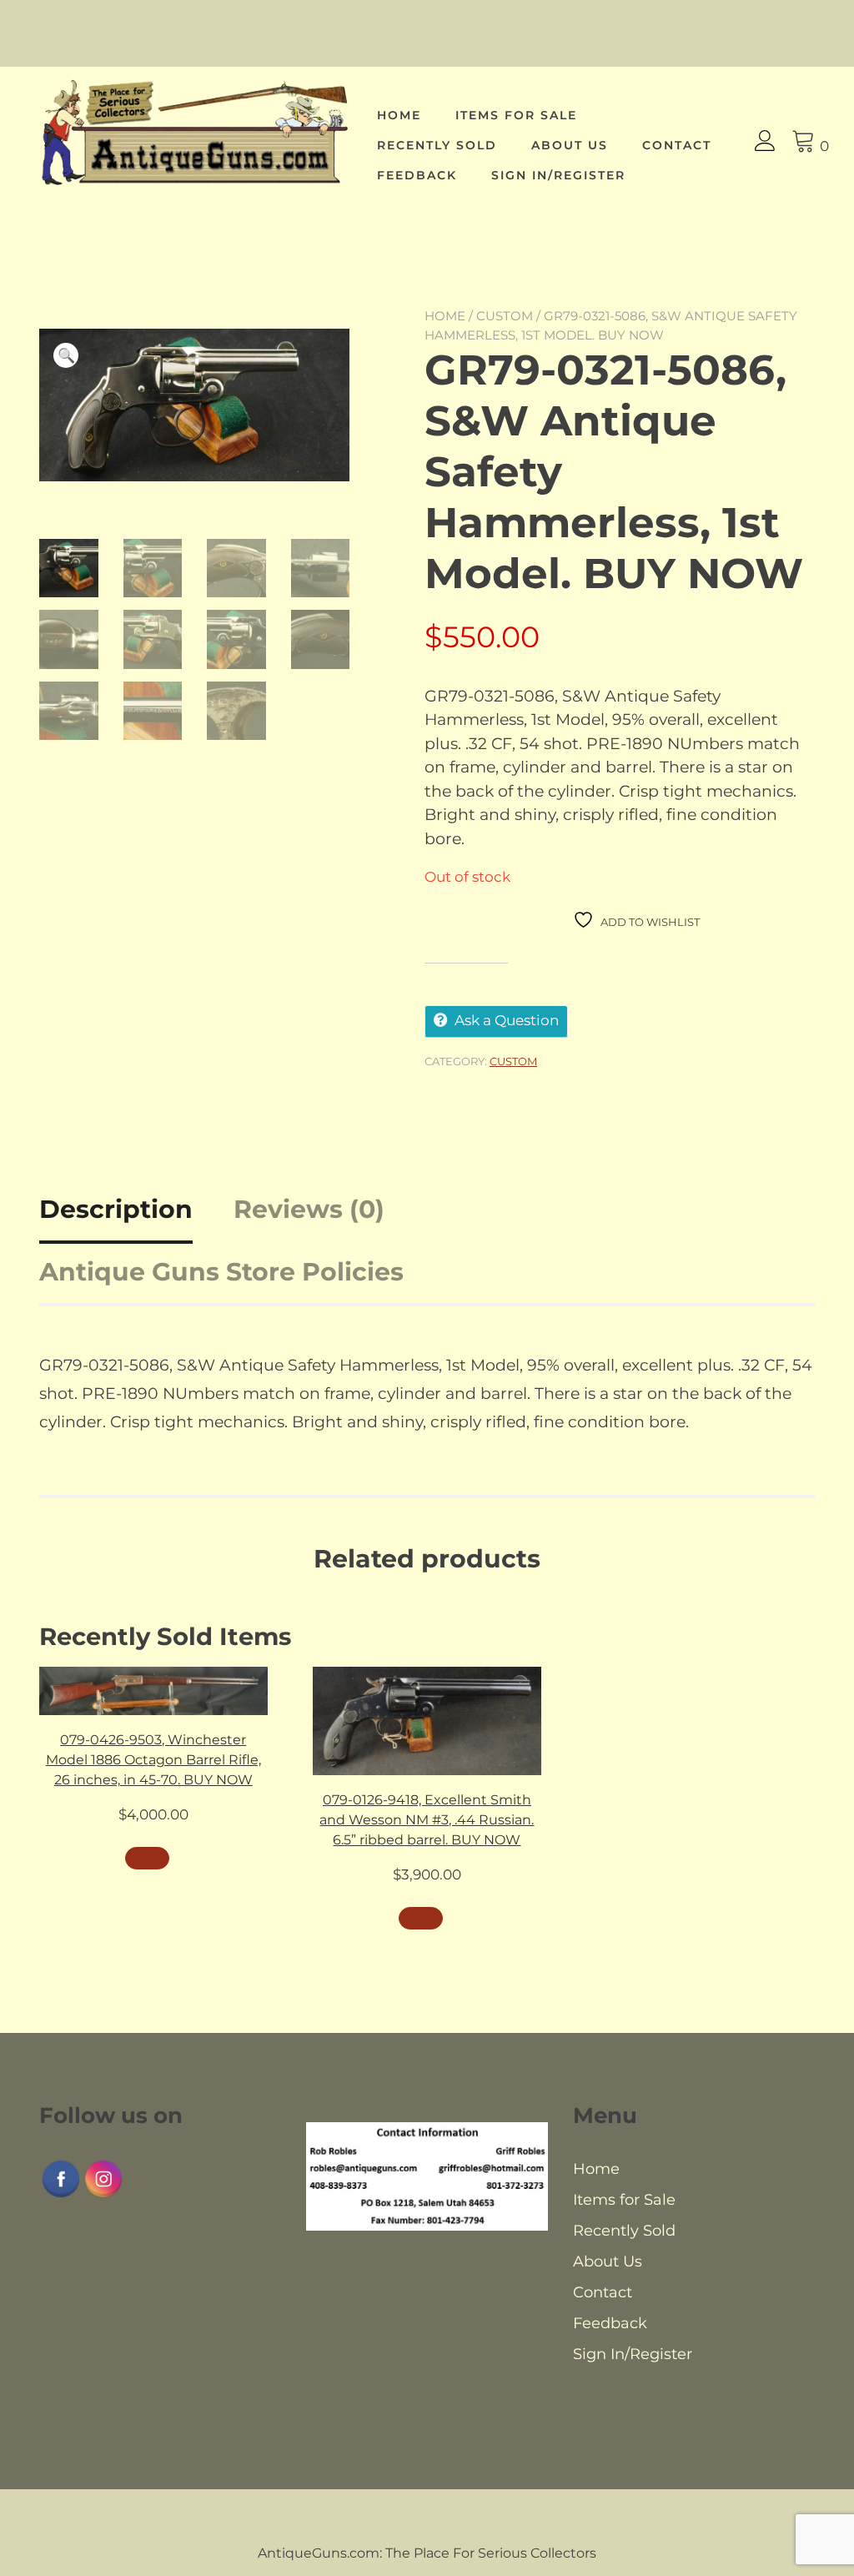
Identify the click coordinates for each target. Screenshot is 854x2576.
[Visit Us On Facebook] (60, 2195)
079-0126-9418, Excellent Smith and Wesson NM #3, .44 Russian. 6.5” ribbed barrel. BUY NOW (427, 1820)
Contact (677, 145)
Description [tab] (116, 1209)
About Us (570, 145)
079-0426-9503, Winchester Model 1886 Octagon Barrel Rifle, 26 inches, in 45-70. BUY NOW (153, 1760)
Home (399, 115)
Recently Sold (437, 145)
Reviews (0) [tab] (309, 1209)
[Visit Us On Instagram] (103, 2195)
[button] (66, 355)
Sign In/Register (558, 175)
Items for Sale (516, 115)
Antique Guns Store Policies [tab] (221, 1272)
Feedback (417, 175)
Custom (505, 316)
